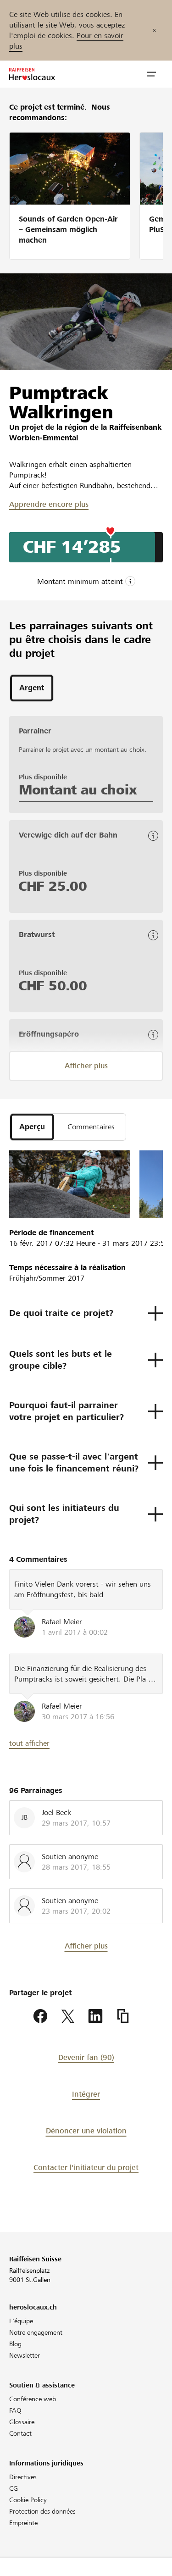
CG (14, 2488)
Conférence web (33, 2399)
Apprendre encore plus (49, 504)
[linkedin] (95, 2016)
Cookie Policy (28, 2500)
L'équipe (21, 2321)
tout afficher (29, 1743)
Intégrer (86, 2094)
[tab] (32, 688)
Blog (15, 2344)
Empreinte (23, 2523)
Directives (23, 2477)
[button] (151, 74)
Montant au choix (78, 790)
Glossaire (22, 2422)
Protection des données (42, 2511)
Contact (20, 2433)
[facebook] (40, 2016)
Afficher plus (86, 1066)
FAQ (15, 2410)
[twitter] (68, 2016)
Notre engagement (36, 2332)
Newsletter (25, 2355)
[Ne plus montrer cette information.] (154, 30)
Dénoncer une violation (86, 2131)
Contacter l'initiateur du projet (86, 2168)
